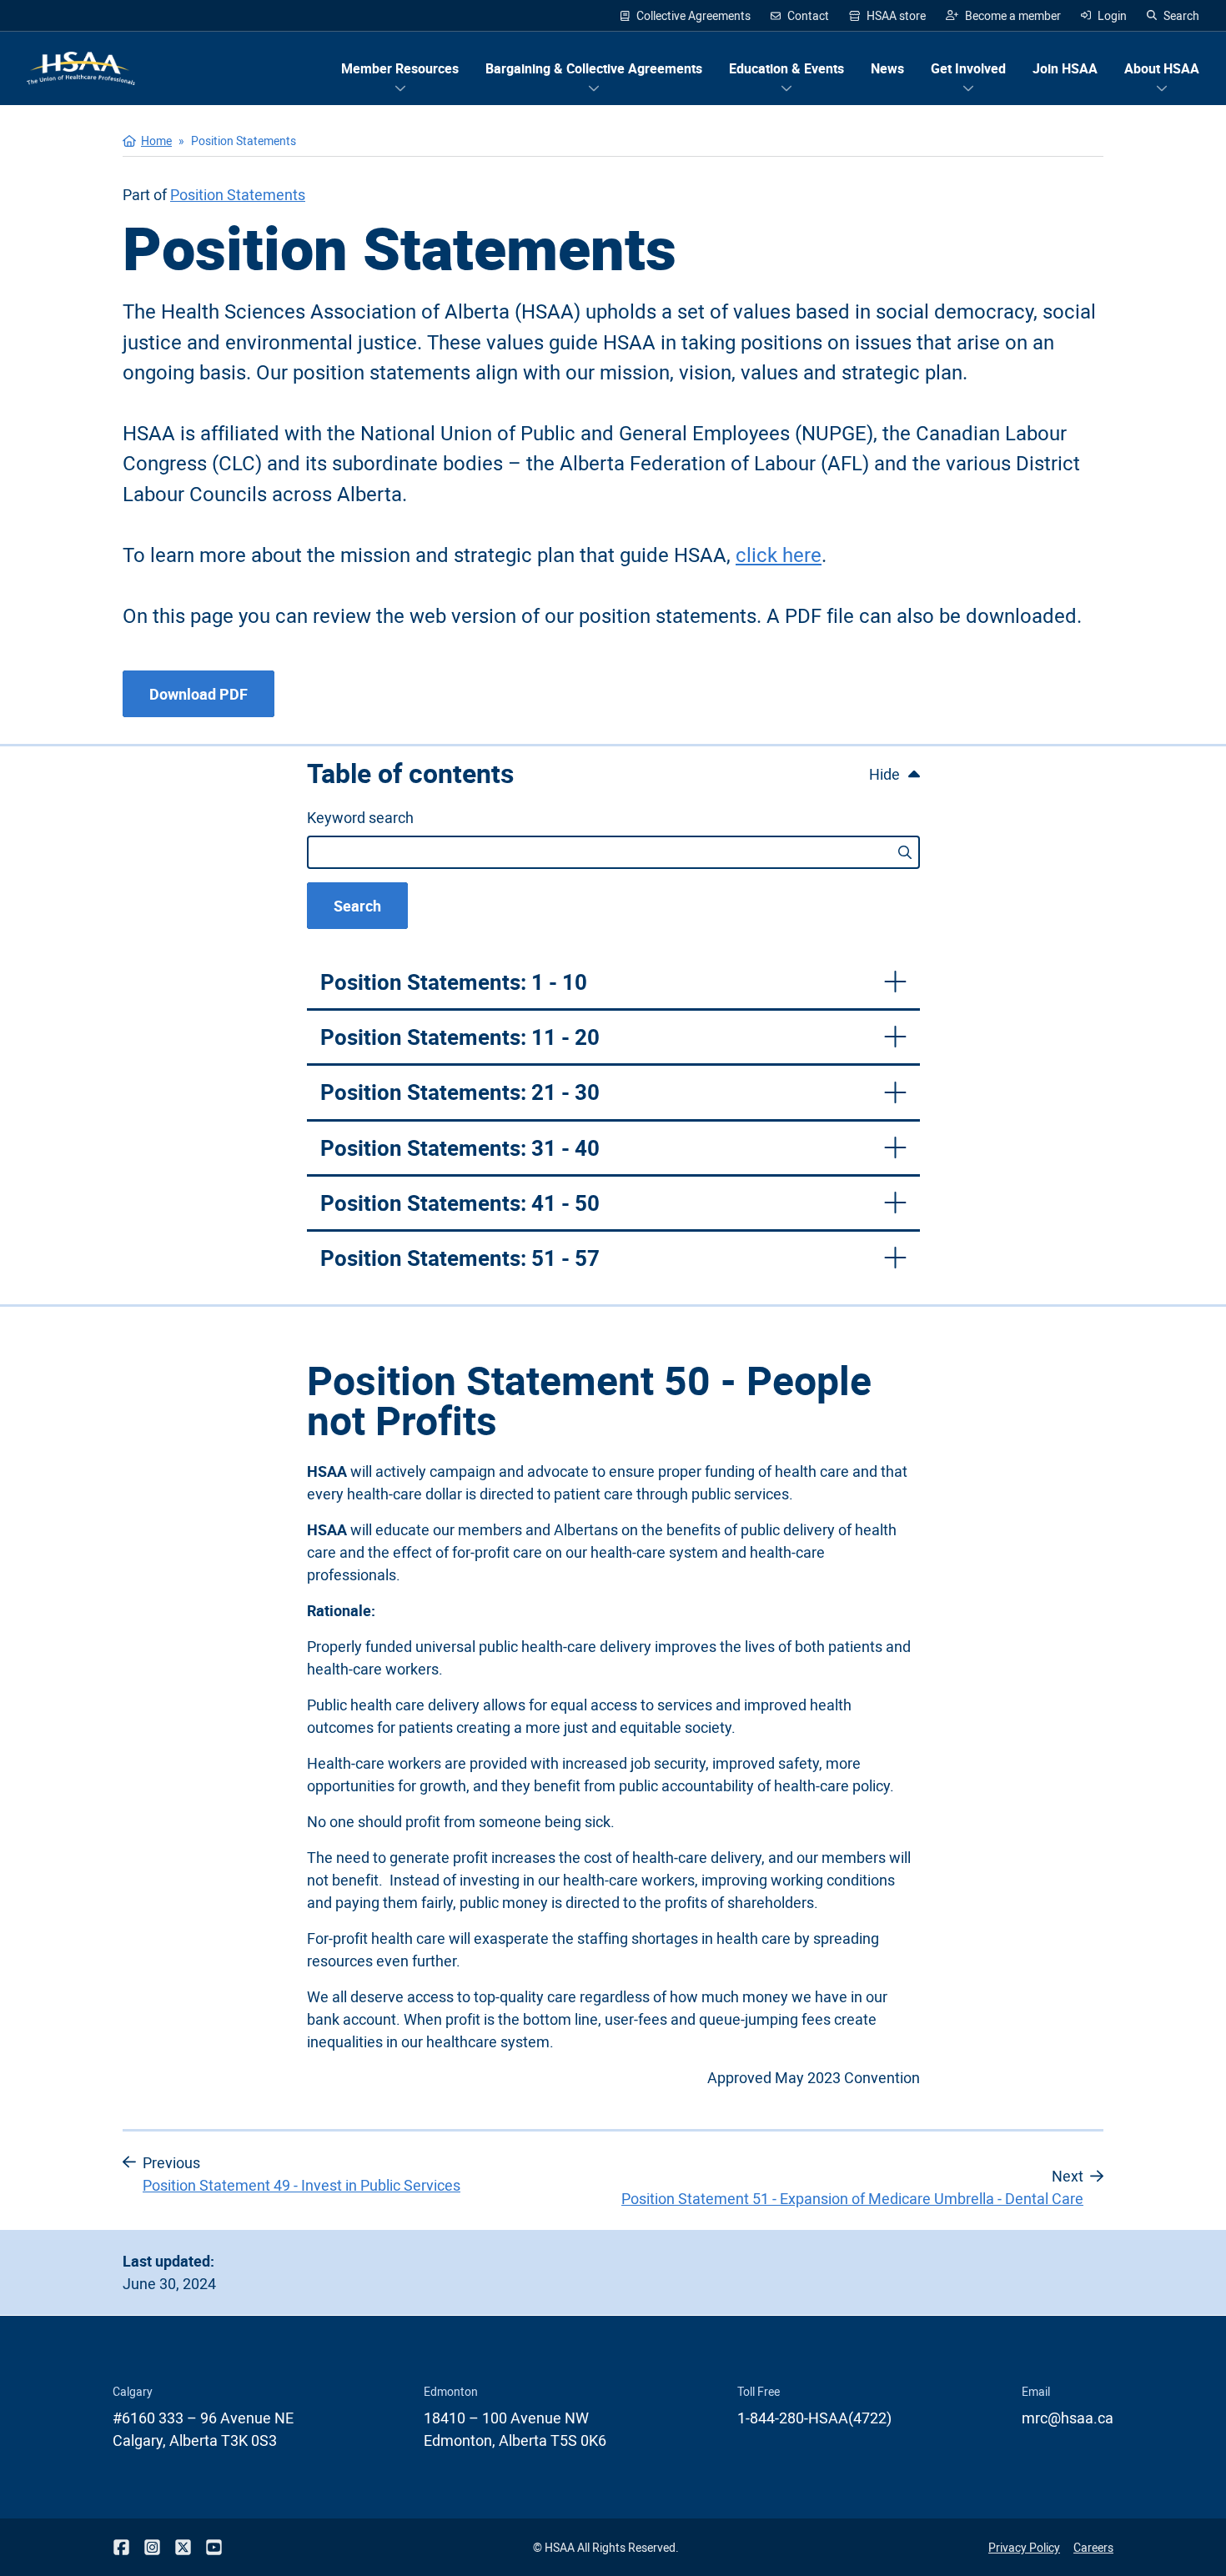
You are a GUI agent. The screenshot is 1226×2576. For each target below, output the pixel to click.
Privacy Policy (1024, 2547)
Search (1181, 15)
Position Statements (238, 194)
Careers (1093, 2547)
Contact (808, 15)
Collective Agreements (693, 15)
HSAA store (888, 16)
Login (1112, 15)
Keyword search (360, 817)
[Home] (81, 69)
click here (779, 554)
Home (156, 141)
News (887, 68)
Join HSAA (1065, 68)
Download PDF (198, 694)
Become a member (1003, 16)
